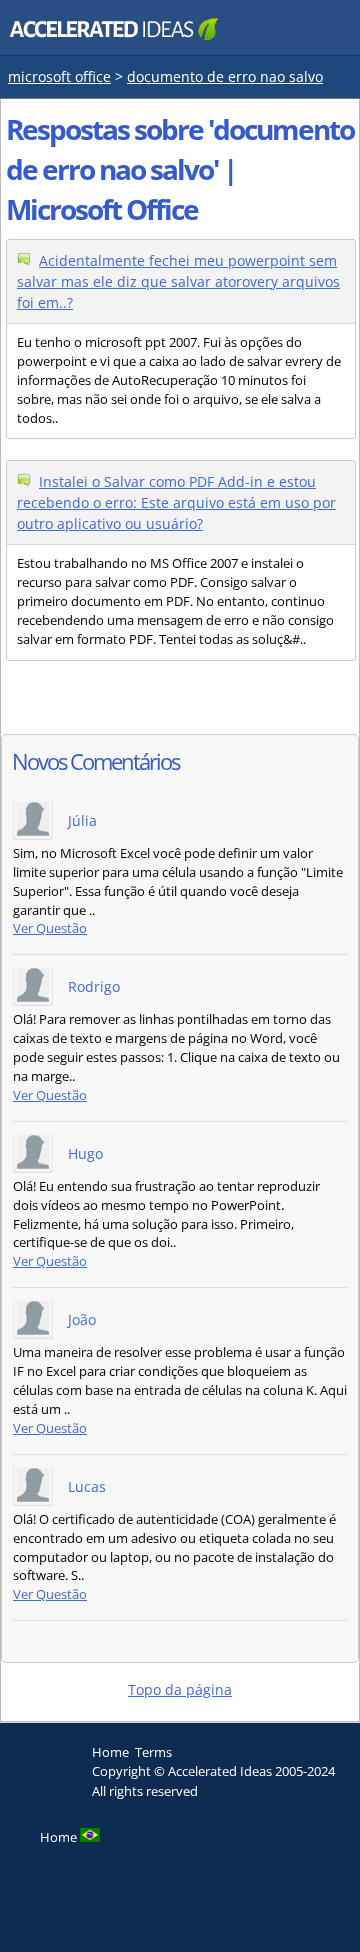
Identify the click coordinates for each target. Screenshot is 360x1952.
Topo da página (180, 1689)
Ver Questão (50, 928)
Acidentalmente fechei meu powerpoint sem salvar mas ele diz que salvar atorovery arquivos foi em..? (178, 281)
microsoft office (59, 76)
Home (110, 1752)
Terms (153, 1752)
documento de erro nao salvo (225, 76)
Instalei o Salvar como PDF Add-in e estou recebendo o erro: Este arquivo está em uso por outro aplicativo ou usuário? (176, 502)
